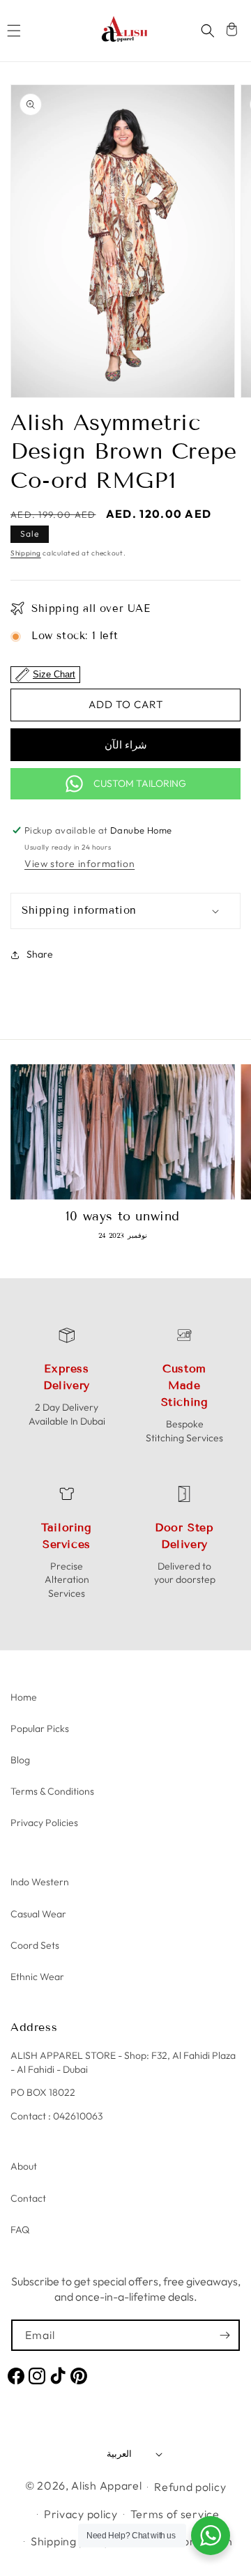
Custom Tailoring (140, 783)
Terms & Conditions (52, 1791)
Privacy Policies (44, 1823)
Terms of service (175, 2514)
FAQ (20, 2230)
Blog (20, 1760)
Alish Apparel (106, 2485)
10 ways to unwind (123, 1216)
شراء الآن (126, 745)
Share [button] (40, 954)
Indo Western (40, 1882)
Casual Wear (38, 1914)
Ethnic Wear (37, 1977)
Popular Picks (40, 1728)
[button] (14, 31)
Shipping (26, 553)
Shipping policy (70, 2541)
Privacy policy (81, 2514)
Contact (28, 2198)
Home (24, 1697)
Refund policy (190, 2487)
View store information (79, 864)
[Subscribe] (225, 2335)
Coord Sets (35, 1945)
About (24, 2166)
